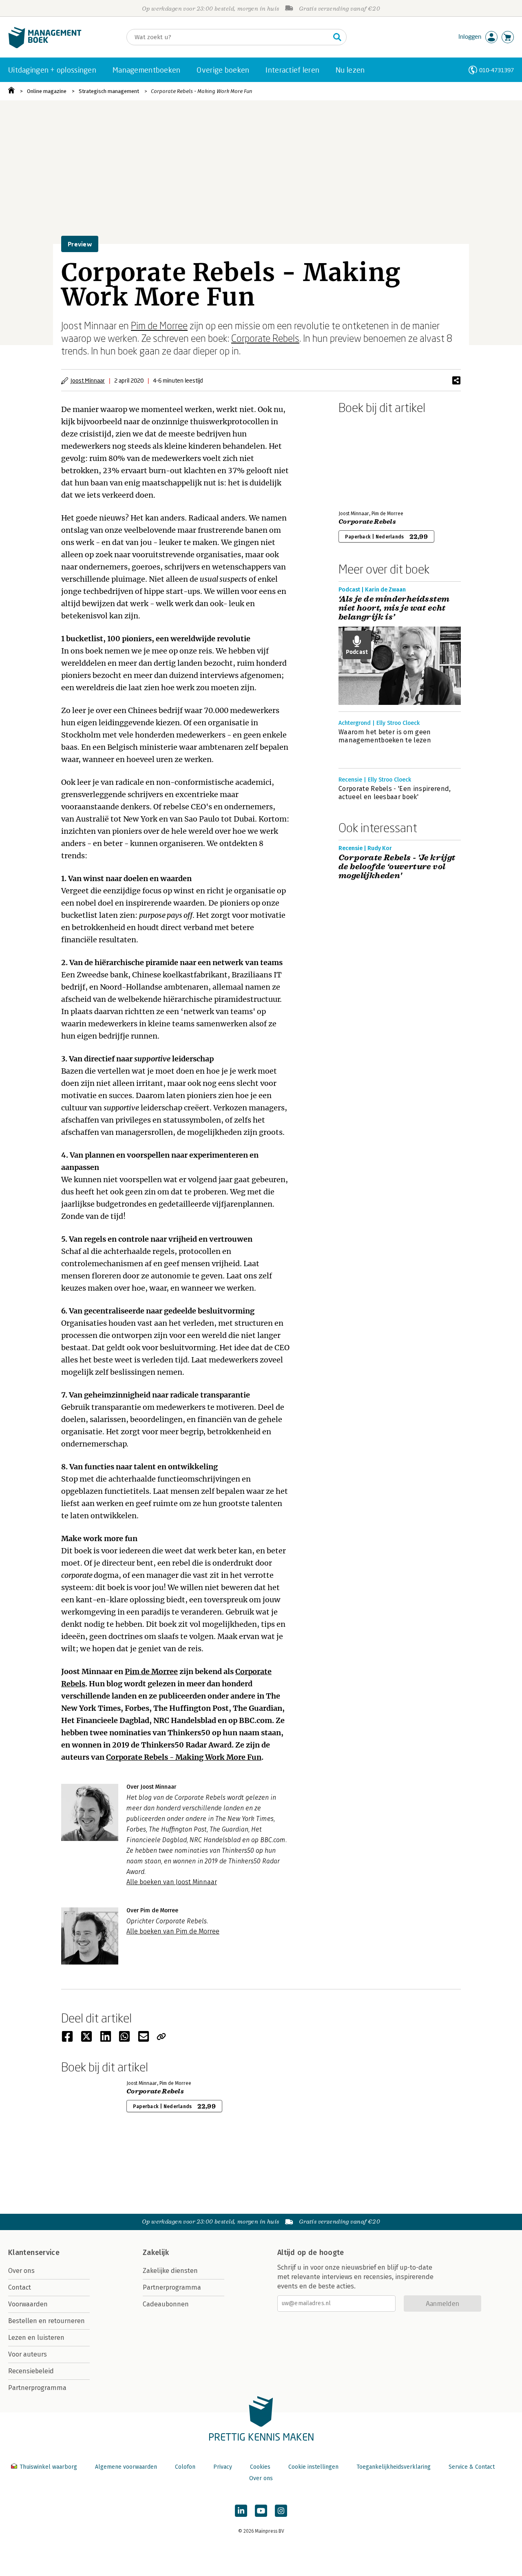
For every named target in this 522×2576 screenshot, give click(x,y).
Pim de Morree (159, 325)
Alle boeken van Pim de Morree (173, 1931)
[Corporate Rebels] (367, 461)
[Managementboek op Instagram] (281, 2511)
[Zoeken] (337, 37)
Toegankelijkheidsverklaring (394, 2467)
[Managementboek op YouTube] (261, 2511)
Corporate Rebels (265, 338)
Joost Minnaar (88, 380)
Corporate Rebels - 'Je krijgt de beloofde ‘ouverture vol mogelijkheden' (397, 867)
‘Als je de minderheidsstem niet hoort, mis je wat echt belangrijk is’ (394, 608)
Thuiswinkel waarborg (48, 2467)
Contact (20, 2287)
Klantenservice (34, 2253)
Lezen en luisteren (36, 2338)
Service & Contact (472, 2467)
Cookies (260, 2467)
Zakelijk (156, 2253)
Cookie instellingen (313, 2467)
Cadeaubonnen (166, 2304)
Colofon (185, 2467)
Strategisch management (109, 91)
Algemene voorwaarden (126, 2467)
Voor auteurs (28, 2354)
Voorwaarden (28, 2304)
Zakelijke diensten (170, 2271)
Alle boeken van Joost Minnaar (172, 1882)
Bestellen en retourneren (46, 2321)
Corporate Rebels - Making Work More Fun (202, 91)
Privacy (223, 2467)
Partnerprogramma (37, 2388)
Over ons (21, 2271)
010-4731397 (497, 70)
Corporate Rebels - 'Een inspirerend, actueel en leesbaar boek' (395, 793)
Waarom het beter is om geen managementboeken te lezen (385, 736)
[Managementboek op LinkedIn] (241, 2511)
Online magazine (47, 91)
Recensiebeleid (31, 2371)
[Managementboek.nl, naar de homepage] (45, 46)
